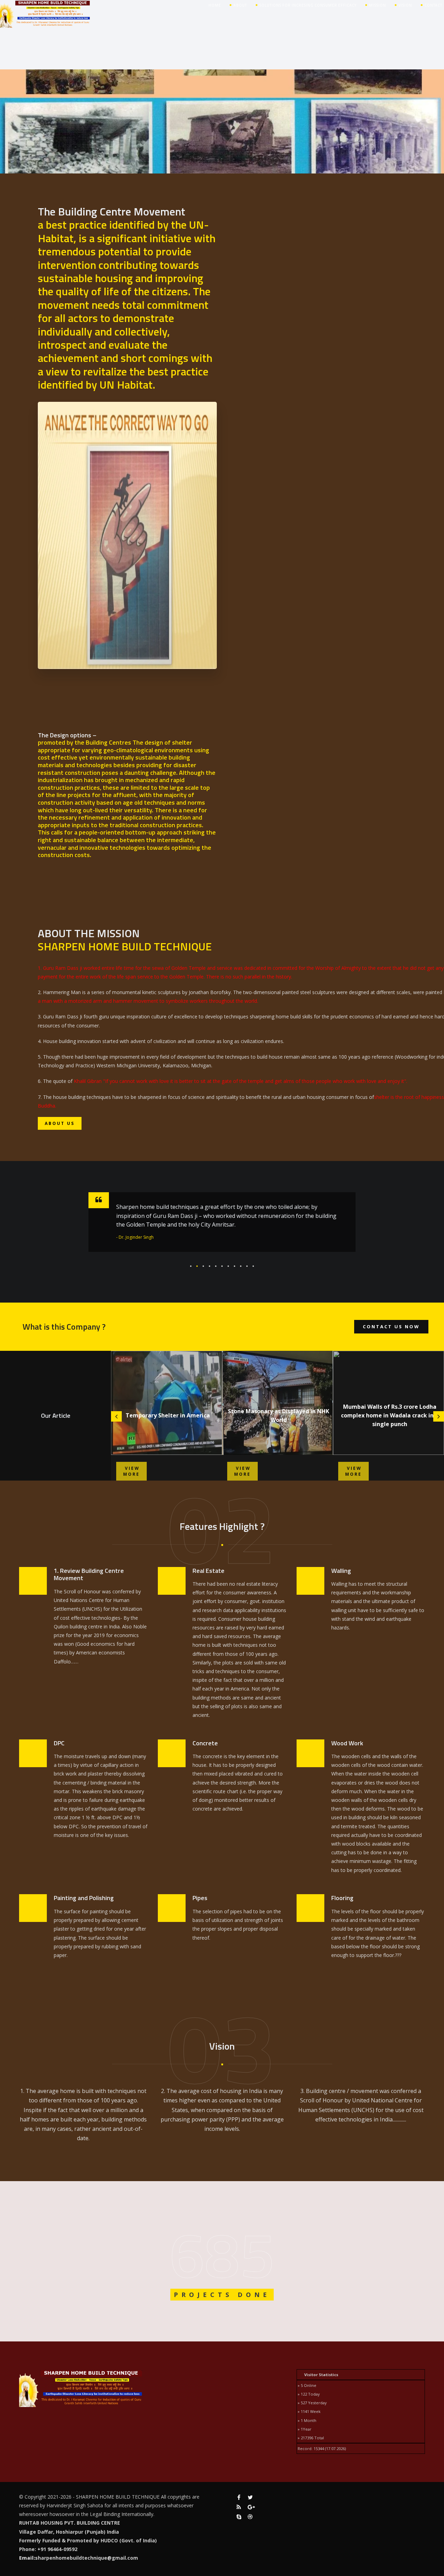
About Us (60, 1123)
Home (215, 5)
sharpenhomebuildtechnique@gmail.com (87, 2558)
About (240, 5)
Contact (433, 5)
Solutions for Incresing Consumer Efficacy (308, 5)
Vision (405, 5)
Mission (378, 5)
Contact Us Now (391, 1327)
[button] (191, 1266)
